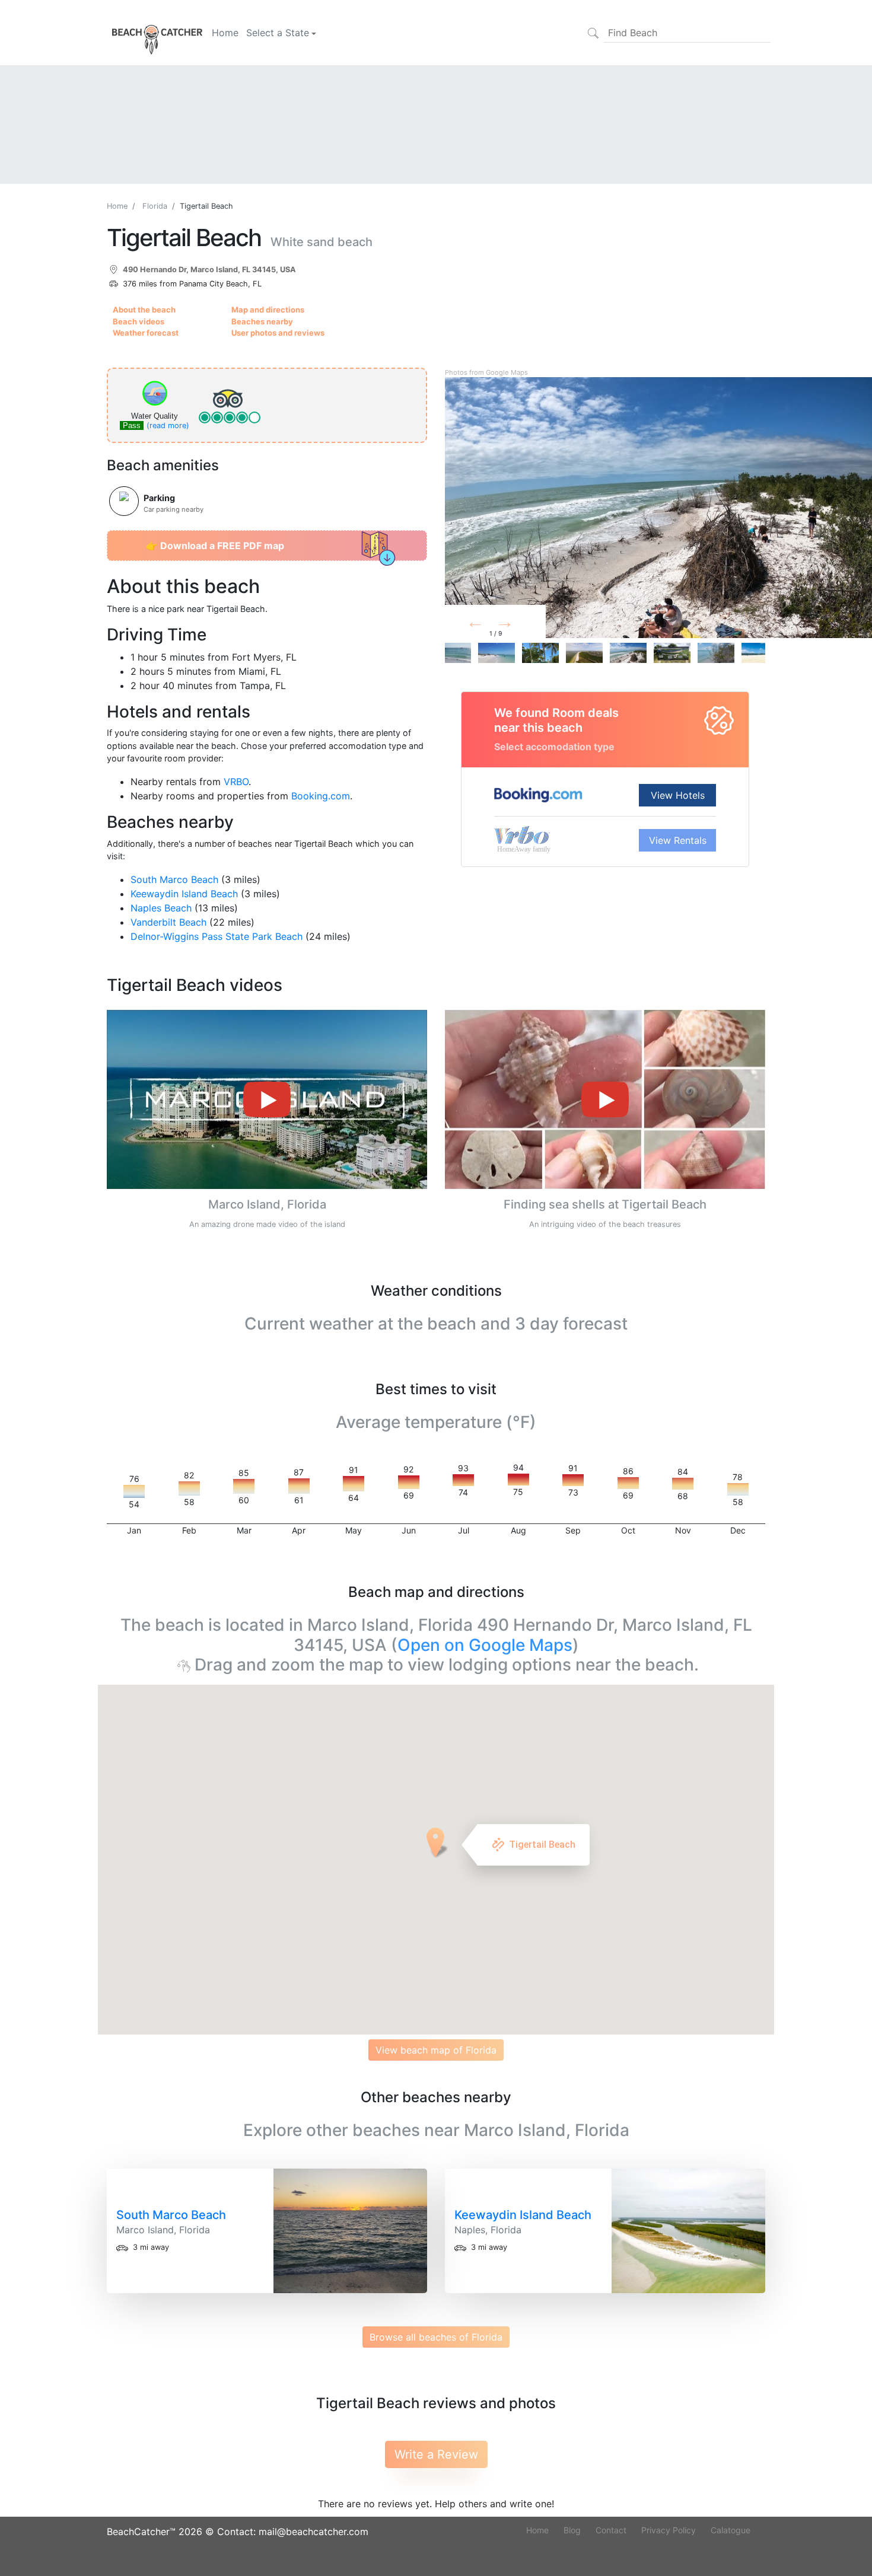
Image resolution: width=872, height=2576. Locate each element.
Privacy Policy (669, 2530)
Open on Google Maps (485, 1645)
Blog (572, 2530)
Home (225, 33)
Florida (155, 206)
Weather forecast (146, 333)
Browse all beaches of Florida (436, 2337)
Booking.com (321, 796)
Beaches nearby (262, 321)
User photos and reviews (278, 333)
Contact (611, 2530)
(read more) (168, 425)
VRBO (236, 782)
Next (523, 624)
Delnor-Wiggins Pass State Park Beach (217, 936)
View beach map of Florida (436, 2050)
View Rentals (678, 840)
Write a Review (436, 2454)
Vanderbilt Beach (168, 922)
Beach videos (139, 321)
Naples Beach (161, 908)
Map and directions (268, 310)
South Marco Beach (174, 879)
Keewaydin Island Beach (184, 894)
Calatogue (731, 2530)
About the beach (144, 310)
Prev (490, 624)
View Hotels (678, 795)
